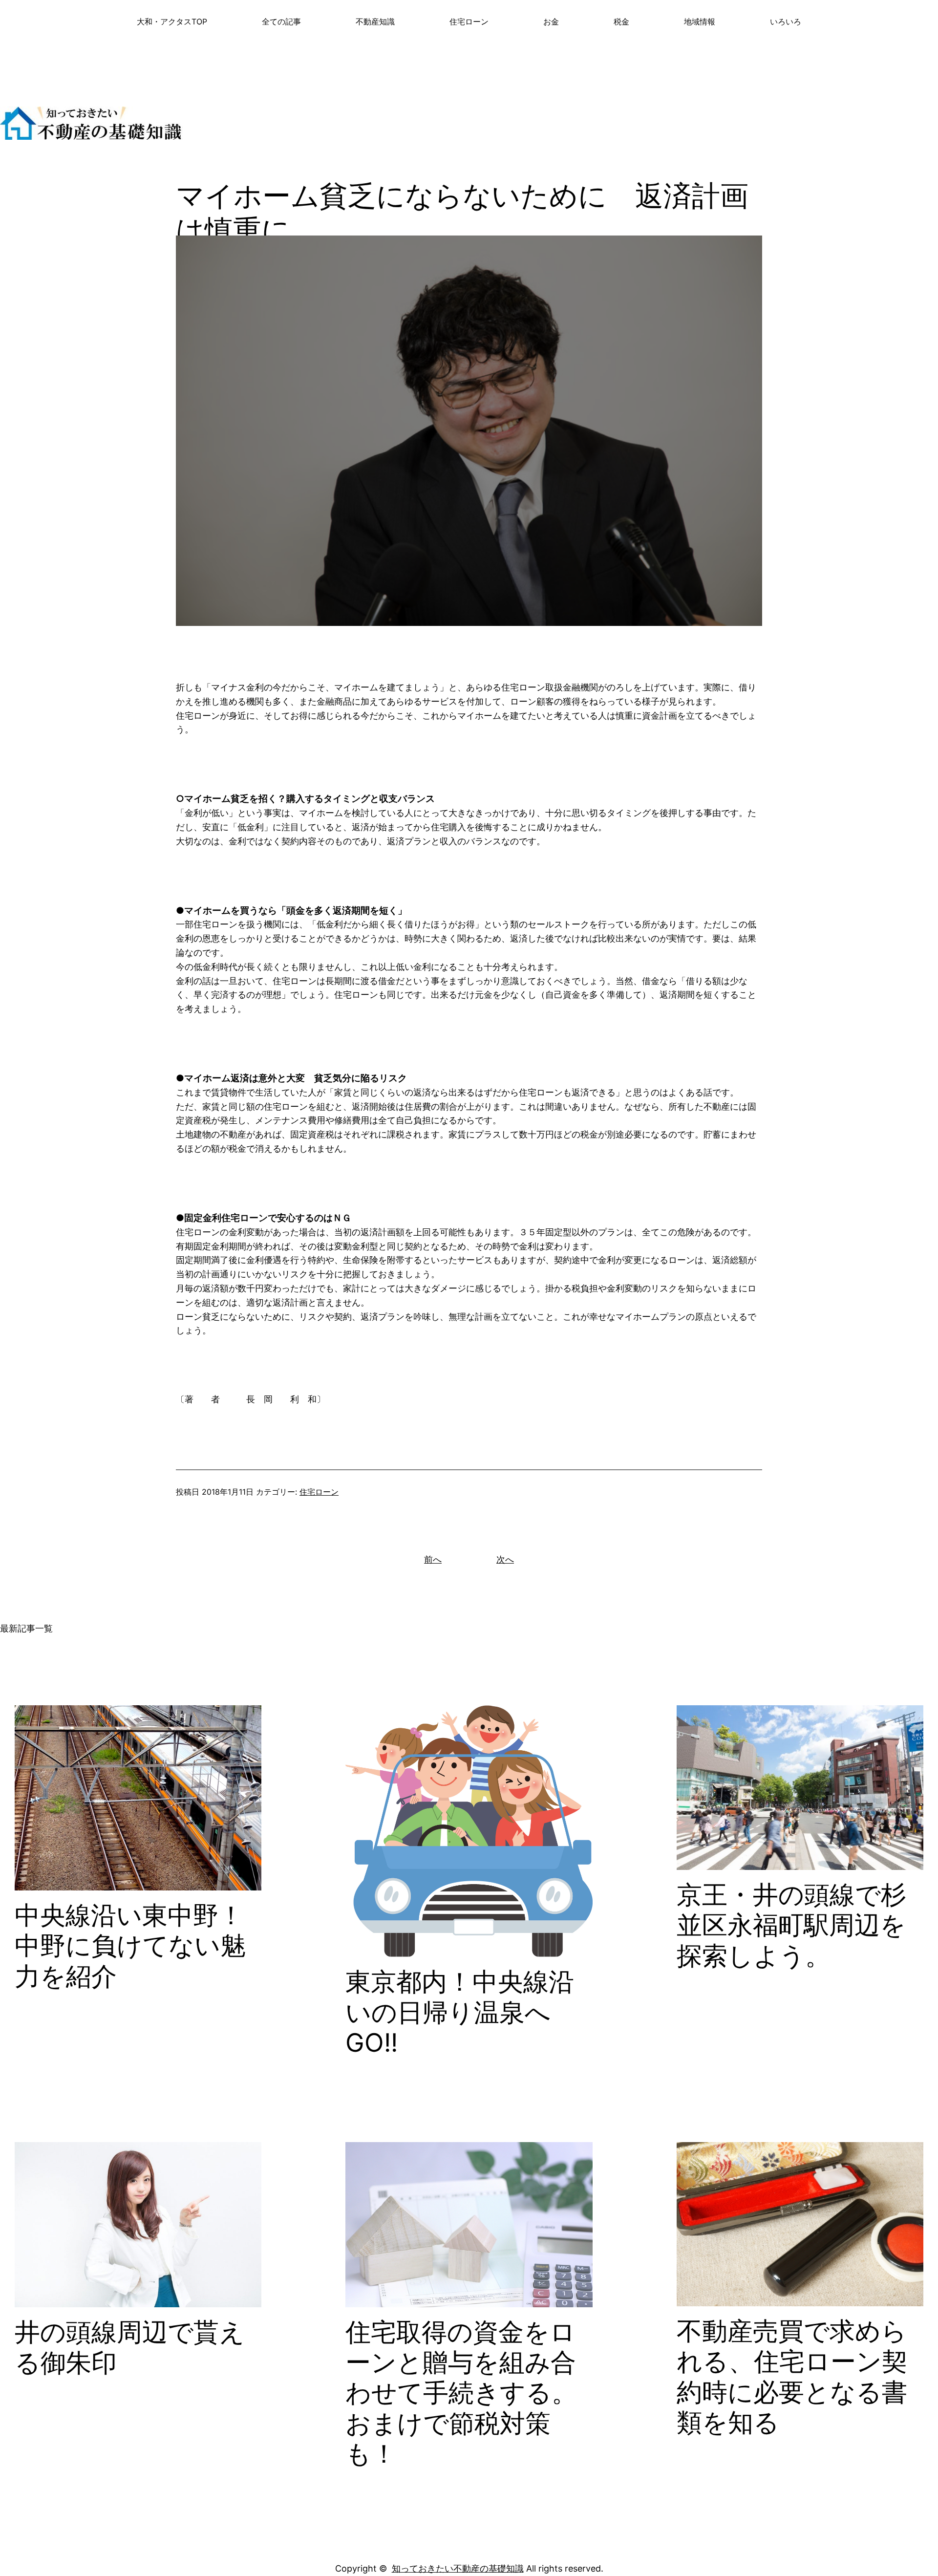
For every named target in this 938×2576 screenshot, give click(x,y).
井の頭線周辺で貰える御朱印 (130, 2347)
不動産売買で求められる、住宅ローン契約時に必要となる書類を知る (792, 2377)
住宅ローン (319, 1492)
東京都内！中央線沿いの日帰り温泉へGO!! (460, 2012)
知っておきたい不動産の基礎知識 (458, 2568)
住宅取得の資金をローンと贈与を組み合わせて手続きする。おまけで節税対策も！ (461, 2393)
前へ (433, 1559)
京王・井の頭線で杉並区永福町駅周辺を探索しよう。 (791, 1925)
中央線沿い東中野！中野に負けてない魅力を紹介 (130, 1946)
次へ (505, 1559)
